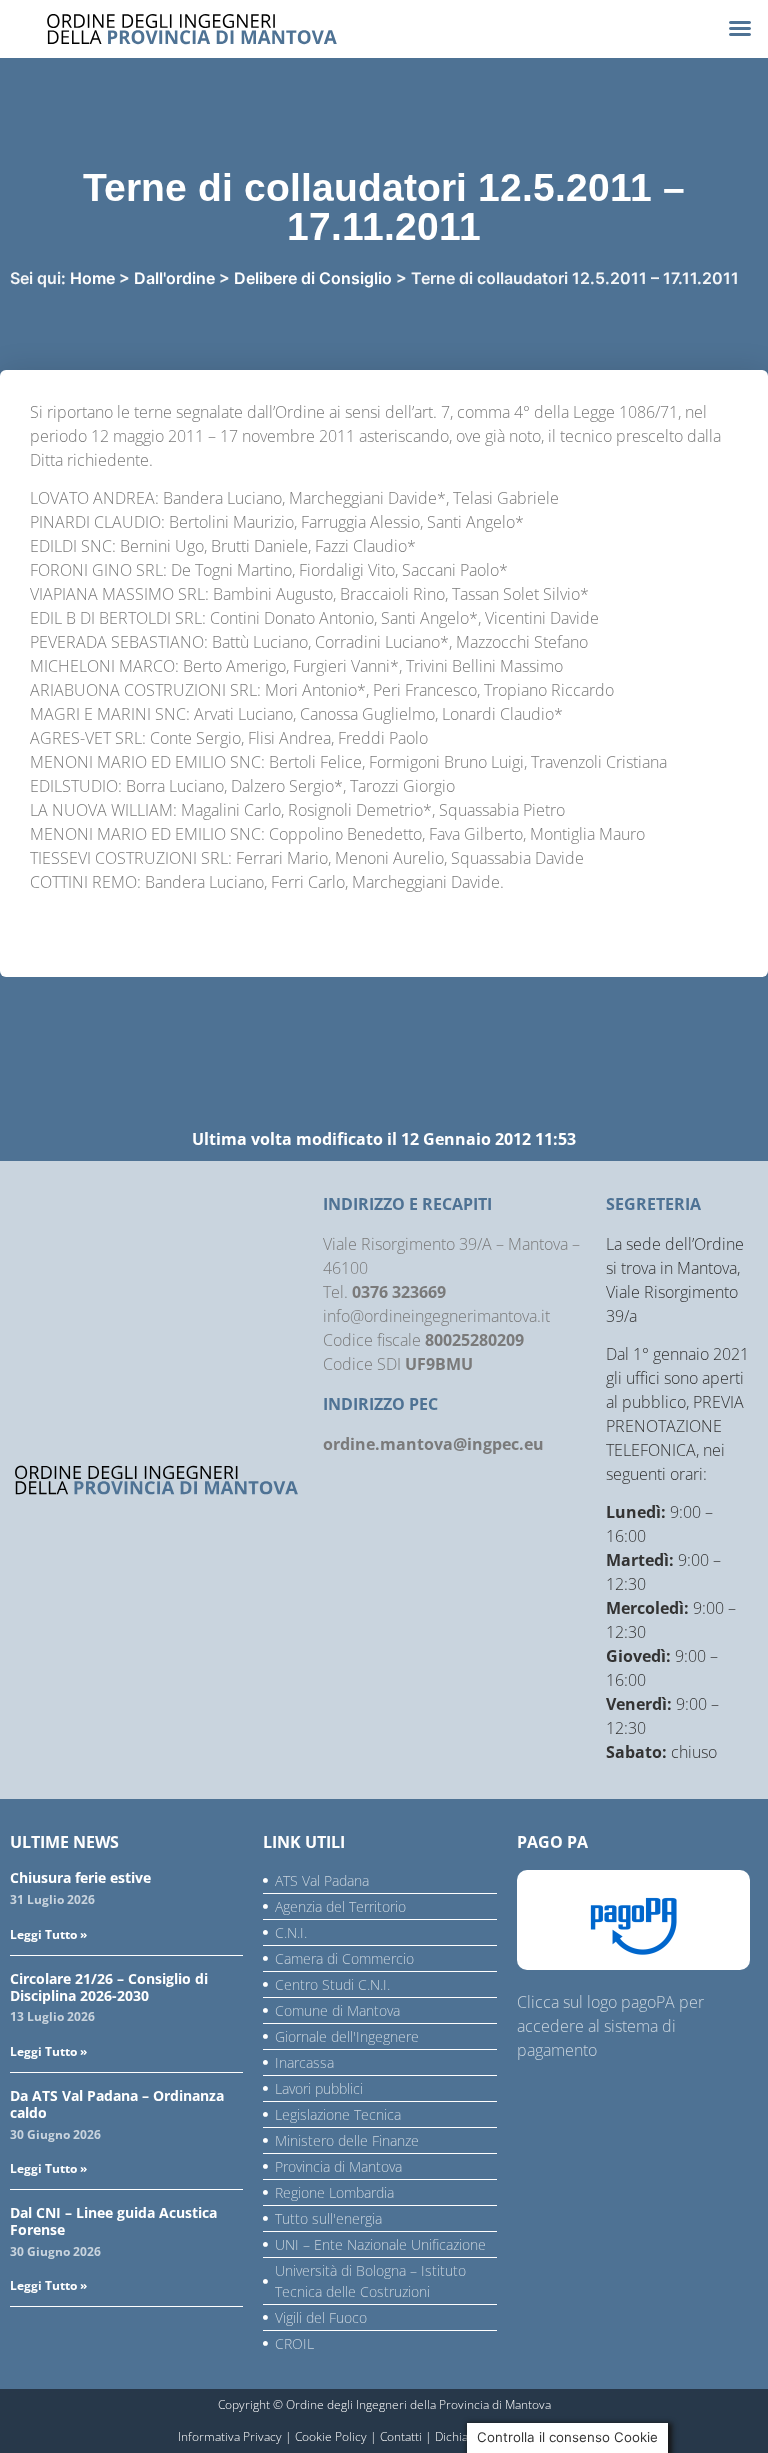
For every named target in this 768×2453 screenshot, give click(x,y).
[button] (740, 28)
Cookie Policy (331, 2436)
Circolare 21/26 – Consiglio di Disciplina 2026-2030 (109, 1987)
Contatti (401, 2436)
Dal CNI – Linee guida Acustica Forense (113, 2221)
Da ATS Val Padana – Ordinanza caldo (117, 2104)
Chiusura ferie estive (80, 1877)
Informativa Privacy (230, 2436)
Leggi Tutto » (48, 1934)
